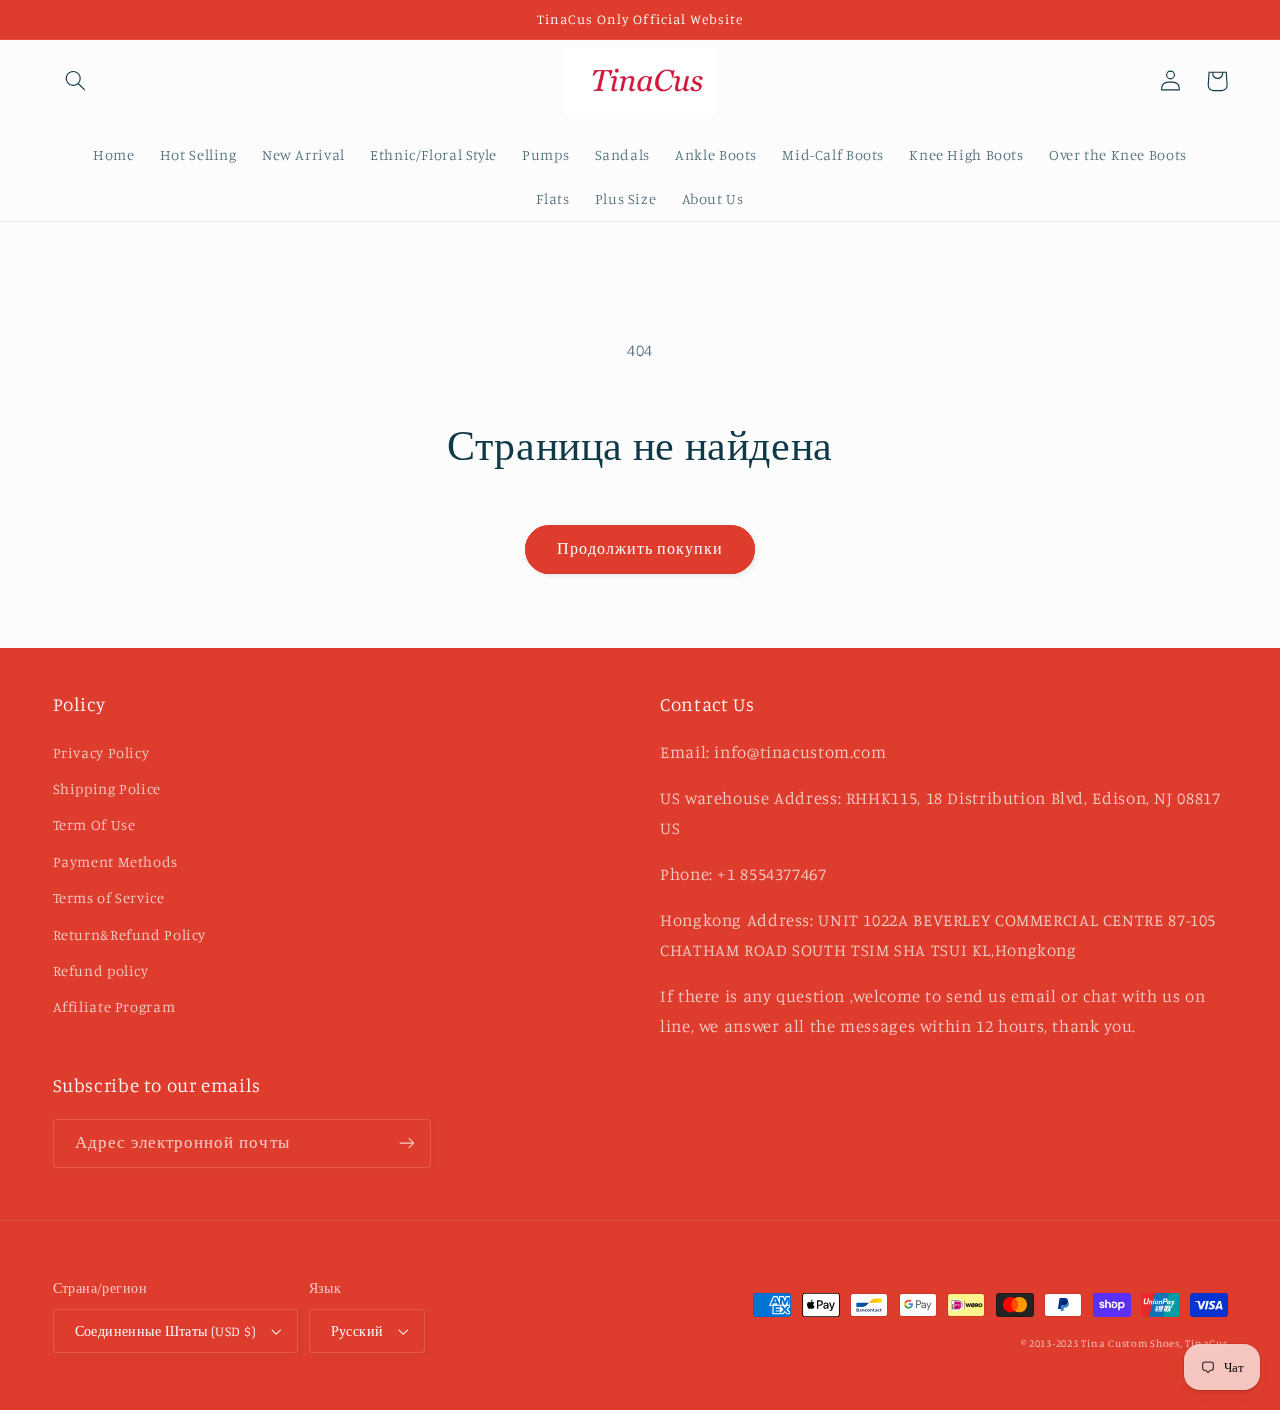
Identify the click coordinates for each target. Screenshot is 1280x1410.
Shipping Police (107, 788)
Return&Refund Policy (130, 934)
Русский (357, 1331)
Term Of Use (94, 824)
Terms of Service (109, 897)
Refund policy (101, 970)
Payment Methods (115, 861)
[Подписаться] (406, 1143)
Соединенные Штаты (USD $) (166, 1331)
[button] (76, 81)
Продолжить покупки (640, 548)
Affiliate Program (114, 1006)
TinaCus (1206, 1343)
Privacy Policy (101, 752)
